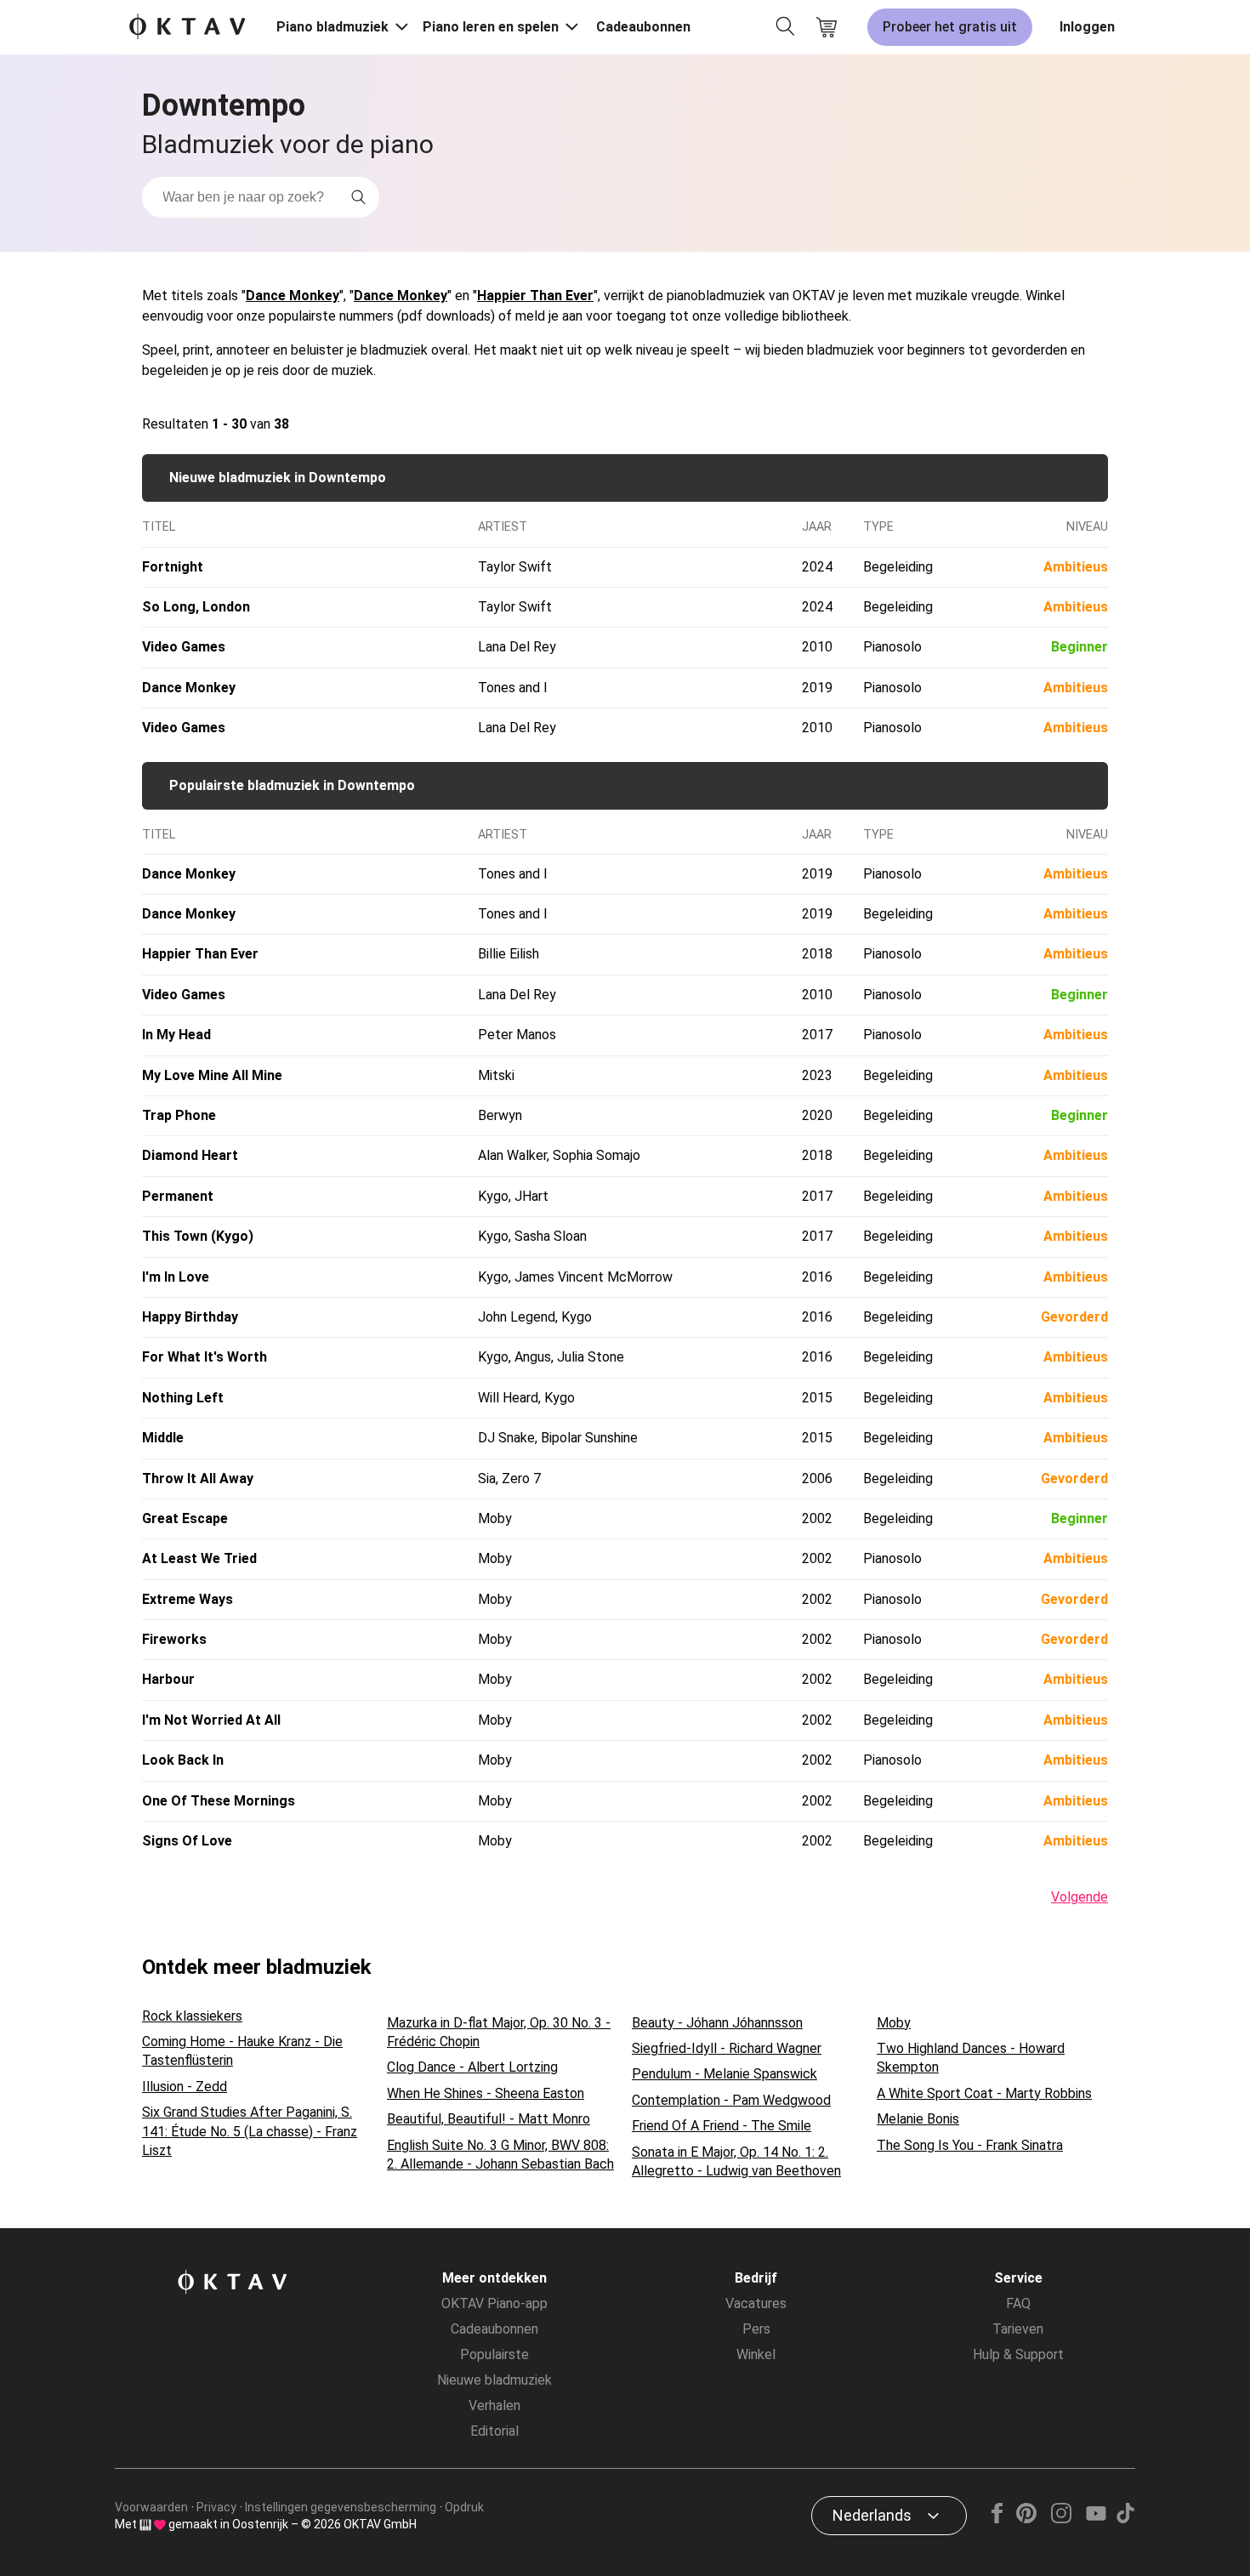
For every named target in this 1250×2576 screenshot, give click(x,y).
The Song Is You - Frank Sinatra (970, 2145)
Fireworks (174, 1639)
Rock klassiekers (192, 2016)
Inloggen (1087, 27)
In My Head (176, 1035)
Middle (163, 1438)
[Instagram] (1061, 2519)
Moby (894, 2023)
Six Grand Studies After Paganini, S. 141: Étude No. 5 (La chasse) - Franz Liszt (250, 2131)
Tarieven (1018, 2329)
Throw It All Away (198, 1478)
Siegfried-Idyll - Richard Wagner (727, 2048)
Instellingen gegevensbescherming (341, 2507)
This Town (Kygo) (198, 1236)
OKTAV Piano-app (494, 2303)
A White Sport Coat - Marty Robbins (984, 2093)
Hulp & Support (1018, 2354)
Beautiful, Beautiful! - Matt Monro (489, 2119)
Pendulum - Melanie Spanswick (724, 2074)
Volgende (1080, 1897)
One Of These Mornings (219, 1801)
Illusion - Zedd (185, 2087)
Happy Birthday (190, 1317)
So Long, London (196, 607)
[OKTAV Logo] (187, 28)
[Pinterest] (1027, 2519)
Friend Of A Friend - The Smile (722, 2126)
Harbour (168, 1679)
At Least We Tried (199, 1558)
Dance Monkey (293, 296)
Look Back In (183, 1760)
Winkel (756, 2354)
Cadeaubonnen (643, 27)
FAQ (1018, 2303)
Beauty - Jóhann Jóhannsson (717, 2023)
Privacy (216, 2507)
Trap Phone (179, 1115)
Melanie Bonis (918, 2119)
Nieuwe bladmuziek (494, 2380)
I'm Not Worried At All (211, 1720)
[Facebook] (997, 2519)
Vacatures (756, 2303)
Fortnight (173, 567)
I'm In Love (176, 1277)
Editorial (494, 2431)
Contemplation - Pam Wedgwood (731, 2100)
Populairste (494, 2354)
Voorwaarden (151, 2507)
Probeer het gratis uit (950, 27)
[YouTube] (1096, 2519)
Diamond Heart (190, 1155)
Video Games (184, 647)
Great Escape (185, 1518)
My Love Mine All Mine (212, 1075)
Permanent (178, 1196)
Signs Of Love (187, 1841)
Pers (756, 2329)
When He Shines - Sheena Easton (486, 2093)
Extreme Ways (187, 1599)
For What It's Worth (205, 1357)
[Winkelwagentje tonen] (827, 27)
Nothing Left (183, 1398)
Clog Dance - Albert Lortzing (472, 2067)
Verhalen (494, 2405)
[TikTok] (1125, 2519)
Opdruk (464, 2507)
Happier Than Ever (535, 296)
